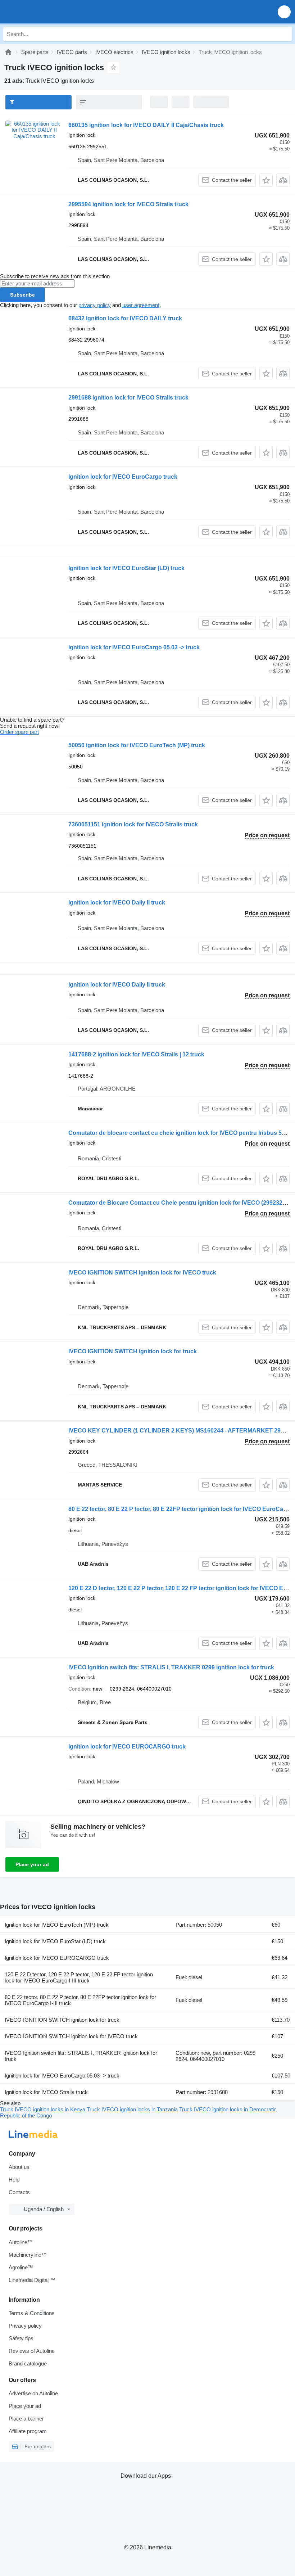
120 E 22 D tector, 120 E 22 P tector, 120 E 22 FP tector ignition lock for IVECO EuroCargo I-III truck (79, 1977)
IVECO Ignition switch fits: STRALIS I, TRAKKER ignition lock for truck (81, 2056)
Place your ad (32, 1864)
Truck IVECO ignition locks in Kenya (43, 2109)
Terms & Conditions (32, 2313)
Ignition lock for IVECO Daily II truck (117, 903)
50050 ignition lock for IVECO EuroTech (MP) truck (137, 745)
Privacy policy (25, 2326)
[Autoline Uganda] (47, 12)
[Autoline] (8, 52)
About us (19, 2167)
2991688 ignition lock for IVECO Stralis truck (128, 398)
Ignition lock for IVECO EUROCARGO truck (127, 1747)
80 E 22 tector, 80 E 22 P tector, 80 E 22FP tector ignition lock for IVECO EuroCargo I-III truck (80, 2000)
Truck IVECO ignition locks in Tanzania (133, 2109)
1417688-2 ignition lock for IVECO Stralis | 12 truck (136, 1054)
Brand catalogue (28, 2363)
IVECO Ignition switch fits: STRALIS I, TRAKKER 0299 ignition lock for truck (171, 1667)
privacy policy (95, 305)
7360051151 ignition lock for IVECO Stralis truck (133, 824)
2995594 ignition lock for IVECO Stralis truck (128, 204)
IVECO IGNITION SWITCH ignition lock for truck (133, 1351)
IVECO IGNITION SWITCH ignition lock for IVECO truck (142, 1273)
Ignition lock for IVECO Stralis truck (46, 2092)
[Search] (285, 34)
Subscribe (22, 295)
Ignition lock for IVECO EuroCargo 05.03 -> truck (134, 647)
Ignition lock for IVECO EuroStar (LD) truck (126, 568)
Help (14, 2180)
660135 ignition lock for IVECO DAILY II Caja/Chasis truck (146, 125)
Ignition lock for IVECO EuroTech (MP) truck (57, 1925)
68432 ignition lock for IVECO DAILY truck (125, 318)
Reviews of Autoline (32, 2351)
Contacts (19, 2192)
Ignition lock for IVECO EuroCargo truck (123, 477)
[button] (284, 12)
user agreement (141, 305)
